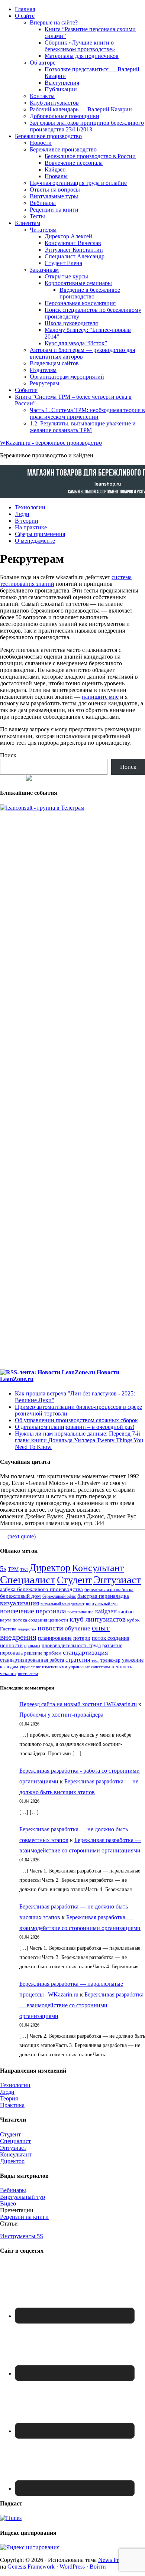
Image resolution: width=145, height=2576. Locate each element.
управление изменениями (43, 1667)
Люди (7, 2092)
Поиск (8, 755)
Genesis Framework (31, 2567)
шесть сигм (28, 1674)
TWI (24, 1570)
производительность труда (71, 1645)
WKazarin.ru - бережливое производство (51, 443)
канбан (126, 1612)
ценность (122, 1666)
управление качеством (89, 1667)
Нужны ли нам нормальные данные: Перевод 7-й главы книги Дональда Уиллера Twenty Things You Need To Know (79, 1440)
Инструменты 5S (22, 2236)
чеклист (8, 1674)
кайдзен (106, 1611)
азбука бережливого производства (41, 1589)
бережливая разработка (109, 1590)
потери (82, 1638)
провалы (32, 1646)
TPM (13, 1569)
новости (50, 1628)
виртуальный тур (102, 1604)
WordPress (72, 2567)
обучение (78, 1628)
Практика (12, 2105)
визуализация (20, 1603)
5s (3, 1569)
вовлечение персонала (33, 1611)
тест (95, 1660)
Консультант (98, 1568)
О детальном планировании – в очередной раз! (75, 1427)
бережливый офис (59, 1596)
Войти (98, 2567)
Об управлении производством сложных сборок (76, 1420)
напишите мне (100, 697)
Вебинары (13, 2190)
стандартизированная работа (32, 1660)
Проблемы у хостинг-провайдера (61, 1715)
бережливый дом (20, 1596)
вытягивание (80, 1612)
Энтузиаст (117, 1580)
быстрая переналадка (103, 1596)
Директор (50, 1568)
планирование (55, 1638)
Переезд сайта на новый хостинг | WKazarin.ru (78, 1704)
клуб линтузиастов (98, 1619)
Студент (74, 1580)
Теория (9, 2098)
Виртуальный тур (22, 2197)
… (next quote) (18, 1536)
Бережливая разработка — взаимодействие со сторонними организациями (81, 2005)
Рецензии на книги (24, 2217)
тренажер (110, 1660)
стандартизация (85, 1652)
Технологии (15, 2085)
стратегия (78, 1660)
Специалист (28, 1580)
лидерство (27, 1629)
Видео (8, 2203)
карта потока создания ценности (34, 1620)
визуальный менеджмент (62, 1604)
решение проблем (43, 1653)
